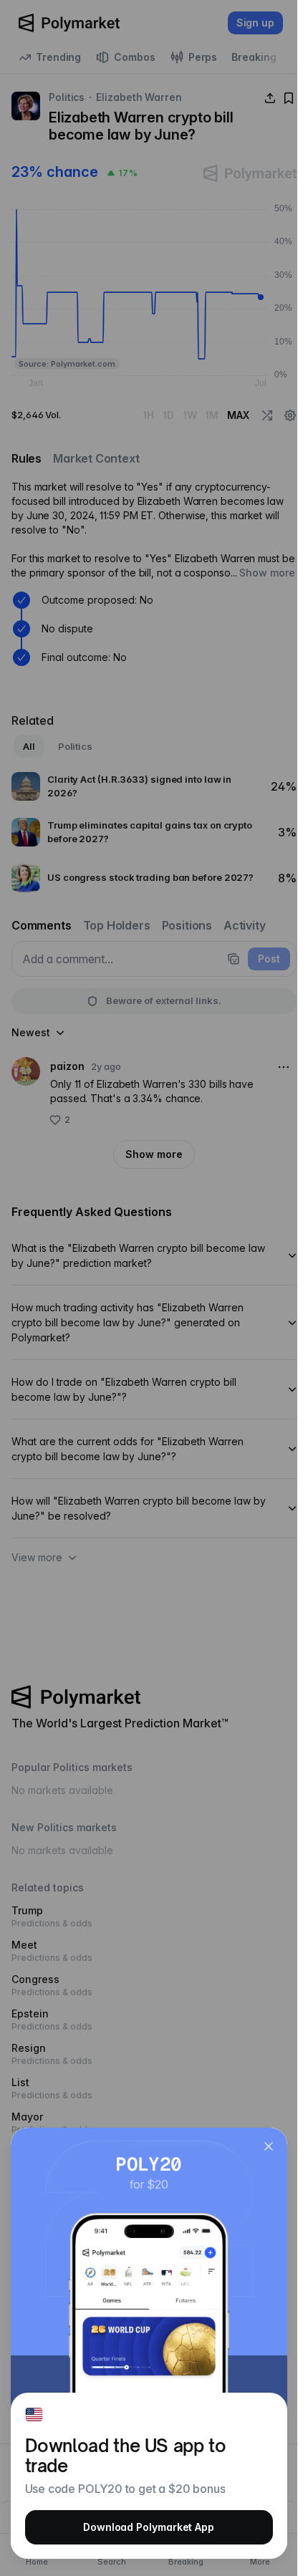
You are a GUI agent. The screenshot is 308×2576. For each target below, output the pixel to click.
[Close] (269, 2146)
